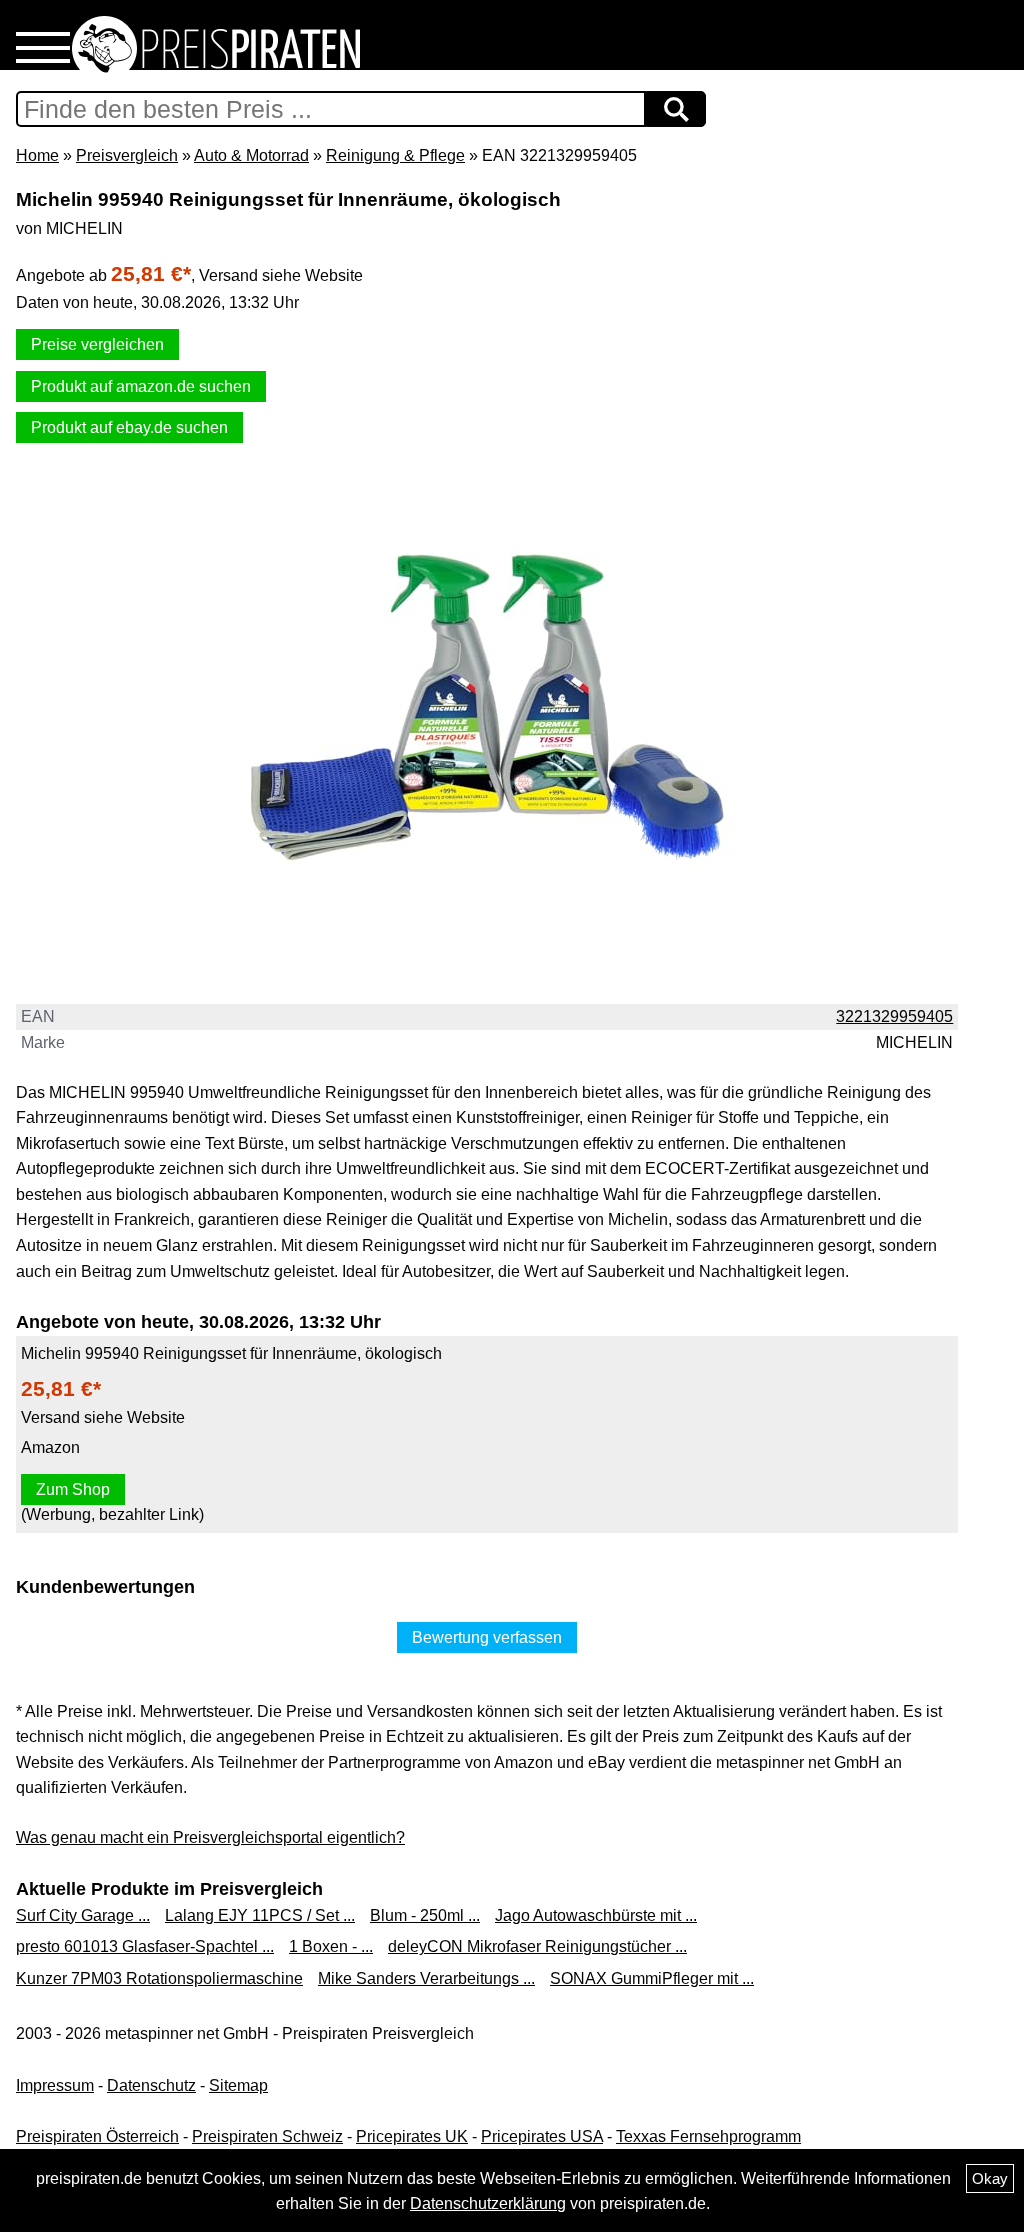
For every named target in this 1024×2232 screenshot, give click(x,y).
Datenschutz (151, 2085)
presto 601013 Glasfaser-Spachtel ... (145, 1946)
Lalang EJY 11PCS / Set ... (260, 1915)
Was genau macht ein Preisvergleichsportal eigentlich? (210, 1837)
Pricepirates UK (412, 2136)
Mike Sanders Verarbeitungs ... (426, 1978)
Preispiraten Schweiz (267, 2136)
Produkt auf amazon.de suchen (141, 386)
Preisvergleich (127, 155)
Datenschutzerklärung (488, 2203)
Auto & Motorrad (251, 155)
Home (37, 155)
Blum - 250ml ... (425, 1915)
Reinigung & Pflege (395, 155)
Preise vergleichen (97, 344)
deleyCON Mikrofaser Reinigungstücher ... (537, 1946)
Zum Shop (73, 1489)
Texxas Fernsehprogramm (708, 2136)
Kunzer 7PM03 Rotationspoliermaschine (159, 1978)
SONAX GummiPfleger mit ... (652, 1978)
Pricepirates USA (542, 2136)
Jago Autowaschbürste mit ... (596, 1915)
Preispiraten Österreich (97, 2136)
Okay (990, 2178)
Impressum (55, 2085)
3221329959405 (894, 1016)
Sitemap (238, 2085)
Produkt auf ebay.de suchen (129, 427)
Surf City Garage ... (83, 1915)
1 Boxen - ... (331, 1946)
